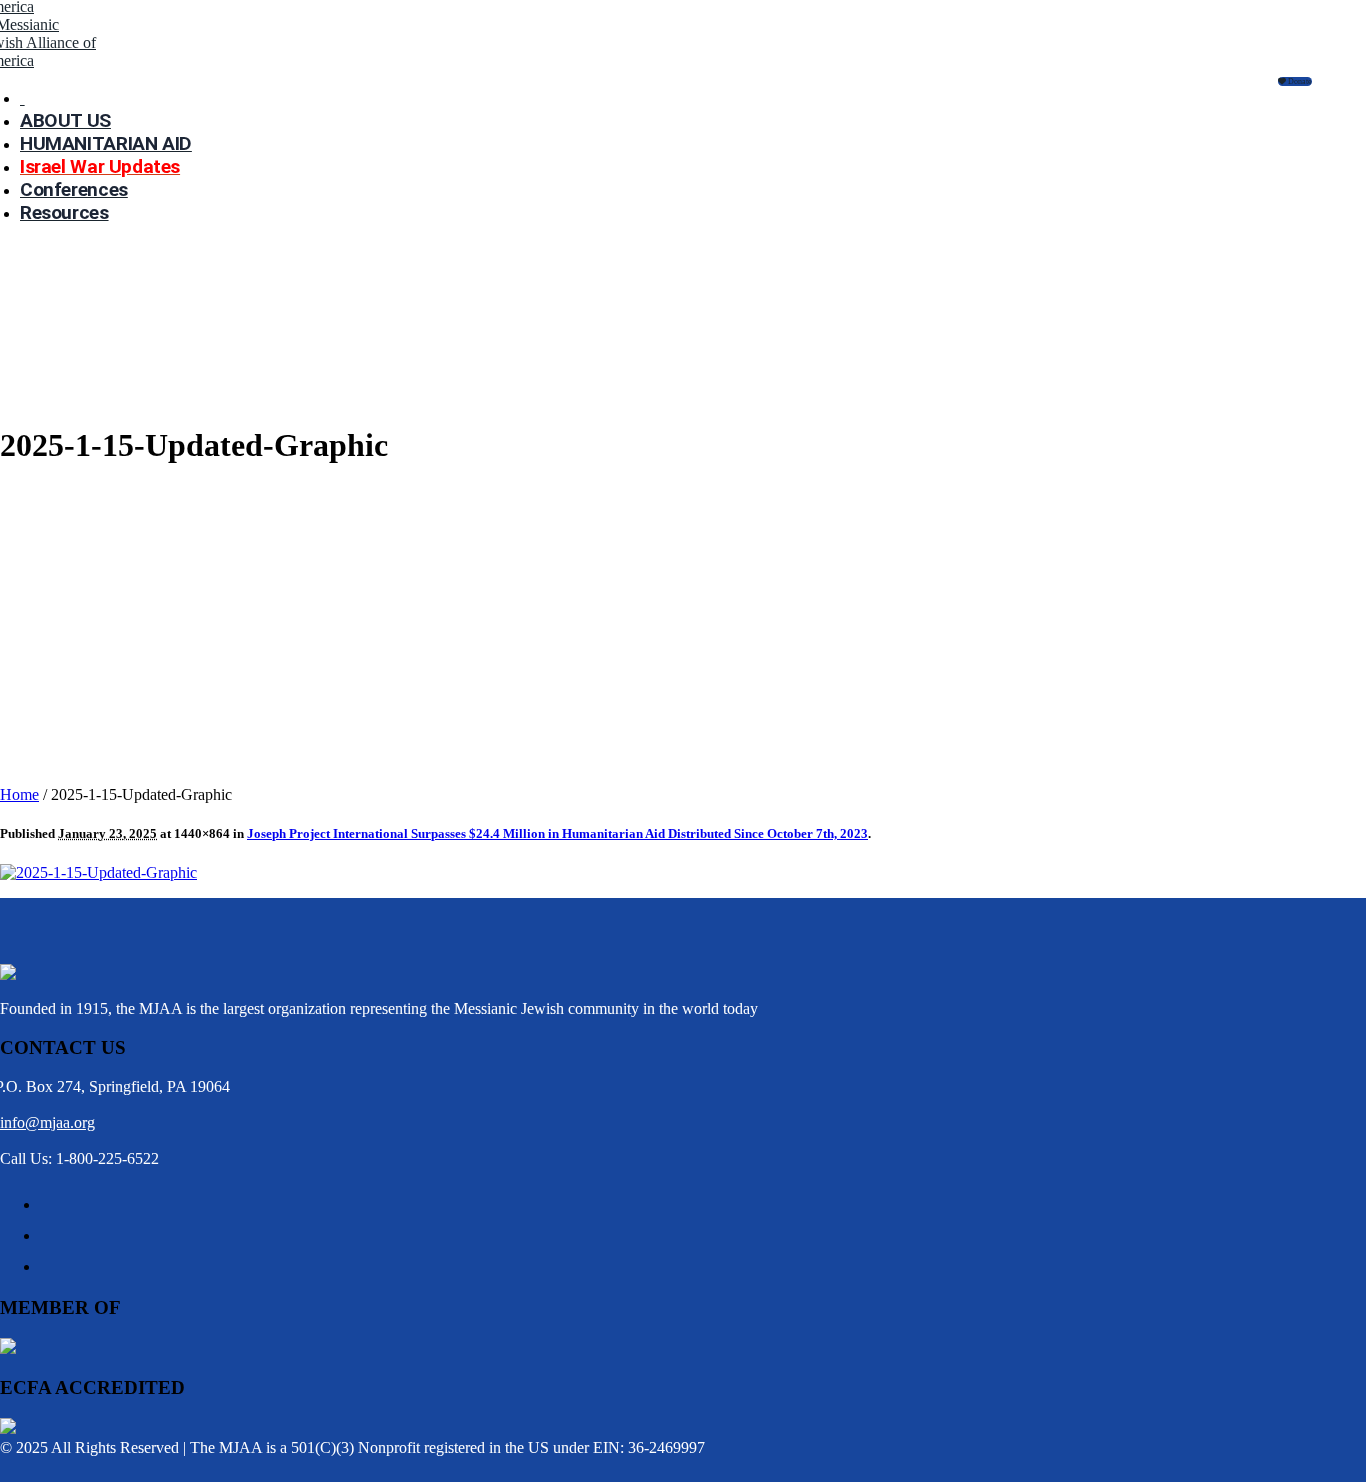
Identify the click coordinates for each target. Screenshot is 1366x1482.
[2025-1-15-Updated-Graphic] (98, 872)
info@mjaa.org (47, 1122)
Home (19, 794)
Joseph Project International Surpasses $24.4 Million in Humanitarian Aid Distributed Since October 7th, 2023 (557, 833)
